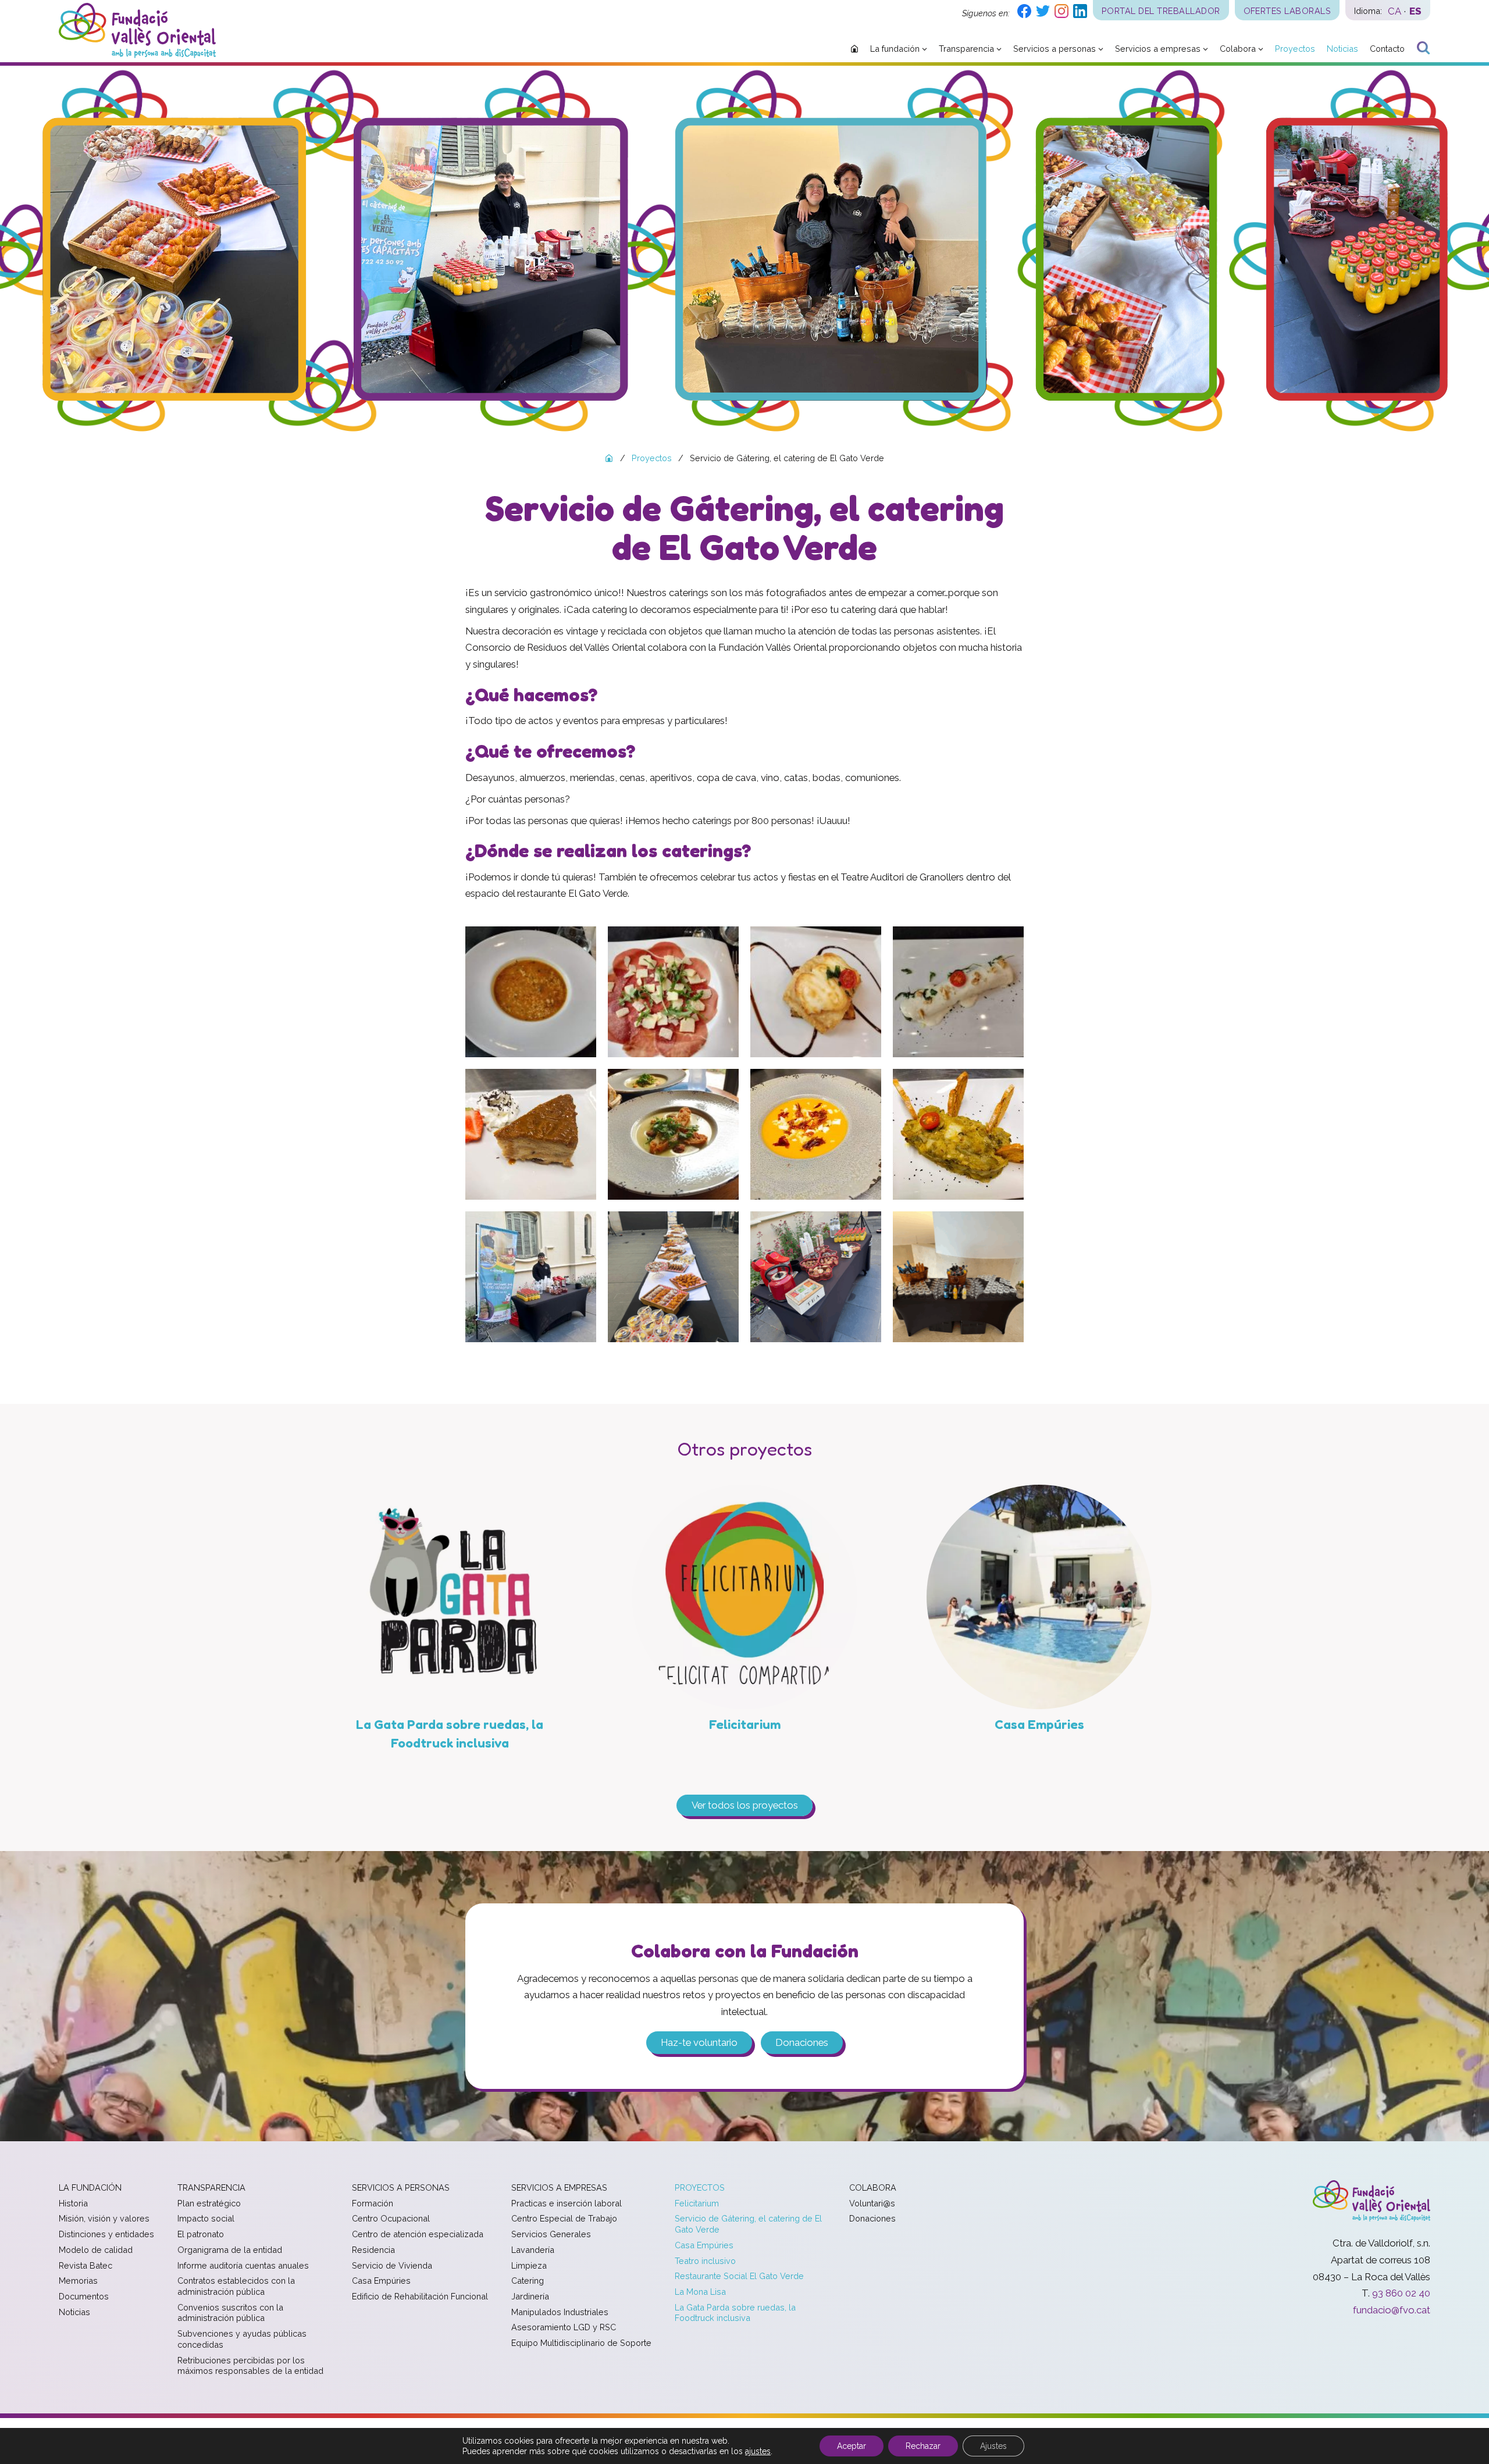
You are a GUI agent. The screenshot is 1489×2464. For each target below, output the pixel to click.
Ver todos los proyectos (745, 1805)
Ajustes (993, 2446)
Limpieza (529, 2265)
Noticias (74, 2312)
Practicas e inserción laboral (567, 2203)
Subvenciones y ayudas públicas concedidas (242, 2339)
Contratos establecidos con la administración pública (236, 2286)
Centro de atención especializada (418, 2234)
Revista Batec (86, 2265)
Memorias (78, 2281)
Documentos (84, 2296)
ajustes (758, 2451)
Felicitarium (697, 2203)
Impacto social (206, 2218)
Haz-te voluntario (699, 2042)
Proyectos (700, 2187)
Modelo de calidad (96, 2250)
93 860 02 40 (1401, 2293)
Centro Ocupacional (391, 2218)
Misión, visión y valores (104, 2218)
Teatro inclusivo (705, 2261)
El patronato (201, 2234)
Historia (73, 2203)
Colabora (873, 2187)
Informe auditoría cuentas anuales (243, 2265)
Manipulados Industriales (560, 2312)
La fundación (90, 2187)
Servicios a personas (401, 2187)
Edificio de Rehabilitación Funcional (420, 2296)
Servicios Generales (551, 2234)
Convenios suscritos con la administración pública (230, 2313)
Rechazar (923, 2446)
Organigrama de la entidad (230, 2250)
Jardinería (530, 2296)
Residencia (373, 2250)
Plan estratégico (209, 2203)
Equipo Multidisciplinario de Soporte (581, 2343)
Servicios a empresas (559, 2187)
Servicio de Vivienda (392, 2265)
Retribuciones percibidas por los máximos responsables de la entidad (250, 2366)
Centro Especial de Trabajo (564, 2218)
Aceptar (852, 2446)
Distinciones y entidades (106, 2234)
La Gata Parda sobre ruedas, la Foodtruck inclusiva (735, 2313)
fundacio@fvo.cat (1392, 2310)
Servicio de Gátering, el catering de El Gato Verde (748, 2224)
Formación (373, 2203)
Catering (528, 2281)
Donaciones (802, 2042)
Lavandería (533, 2250)
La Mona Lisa (700, 2292)
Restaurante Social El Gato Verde (739, 2276)
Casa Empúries (381, 2281)
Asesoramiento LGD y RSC (564, 2327)
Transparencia (211, 2187)
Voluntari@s (872, 2203)
